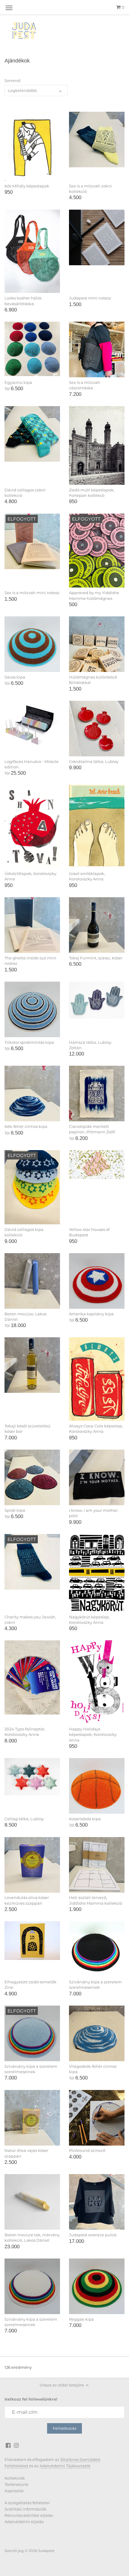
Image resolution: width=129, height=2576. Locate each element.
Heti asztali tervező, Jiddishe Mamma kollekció (96, 1900)
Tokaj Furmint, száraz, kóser (96, 958)
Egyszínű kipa (18, 382)
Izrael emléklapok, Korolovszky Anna (87, 876)
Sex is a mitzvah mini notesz (32, 593)
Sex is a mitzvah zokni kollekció (90, 189)
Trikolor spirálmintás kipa (29, 1042)
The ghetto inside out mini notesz (30, 961)
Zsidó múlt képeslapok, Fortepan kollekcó (92, 493)
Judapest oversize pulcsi (93, 2235)
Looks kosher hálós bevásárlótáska (23, 301)
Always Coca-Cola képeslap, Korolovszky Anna (96, 1429)
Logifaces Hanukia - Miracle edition (31, 764)
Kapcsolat (14, 2491)
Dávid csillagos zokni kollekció (25, 493)
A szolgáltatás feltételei (27, 2503)
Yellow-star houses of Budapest (89, 1232)
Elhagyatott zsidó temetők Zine (30, 1985)
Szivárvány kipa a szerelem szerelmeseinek (95, 1985)
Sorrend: (13, 81)
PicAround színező (87, 2150)
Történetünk (16, 2484)
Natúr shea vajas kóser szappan (26, 2153)
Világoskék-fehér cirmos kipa (93, 2069)
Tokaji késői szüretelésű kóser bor (27, 1429)
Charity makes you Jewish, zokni (30, 1620)
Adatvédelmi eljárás (24, 2522)
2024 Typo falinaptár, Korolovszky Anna (25, 1732)
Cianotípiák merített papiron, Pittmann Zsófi (92, 1129)
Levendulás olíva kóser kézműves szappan (27, 1900)
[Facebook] (8, 2445)
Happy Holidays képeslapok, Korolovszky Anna (93, 1734)
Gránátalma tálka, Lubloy (94, 761)
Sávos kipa (15, 677)
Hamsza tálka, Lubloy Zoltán (90, 1045)
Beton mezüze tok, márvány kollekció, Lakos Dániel (32, 2237)
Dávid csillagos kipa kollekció (24, 1232)
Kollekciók (15, 2478)
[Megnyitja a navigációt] (9, 8)
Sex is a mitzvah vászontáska (85, 385)
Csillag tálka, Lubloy (24, 1819)
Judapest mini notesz (90, 298)
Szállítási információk (25, 2509)
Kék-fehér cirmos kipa (26, 1126)
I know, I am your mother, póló (94, 1513)
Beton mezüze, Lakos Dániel (25, 1317)
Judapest (46, 2551)
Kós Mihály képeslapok (27, 186)
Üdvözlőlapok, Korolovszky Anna (30, 876)
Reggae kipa (81, 2319)
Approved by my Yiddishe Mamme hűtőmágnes (94, 595)
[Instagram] (16, 2445)
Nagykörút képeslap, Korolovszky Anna (89, 1620)
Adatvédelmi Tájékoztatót (65, 2466)
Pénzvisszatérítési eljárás (29, 2515)
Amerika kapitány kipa (91, 1314)
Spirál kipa (15, 1510)
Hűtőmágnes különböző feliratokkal (93, 680)
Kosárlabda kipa (85, 1819)
